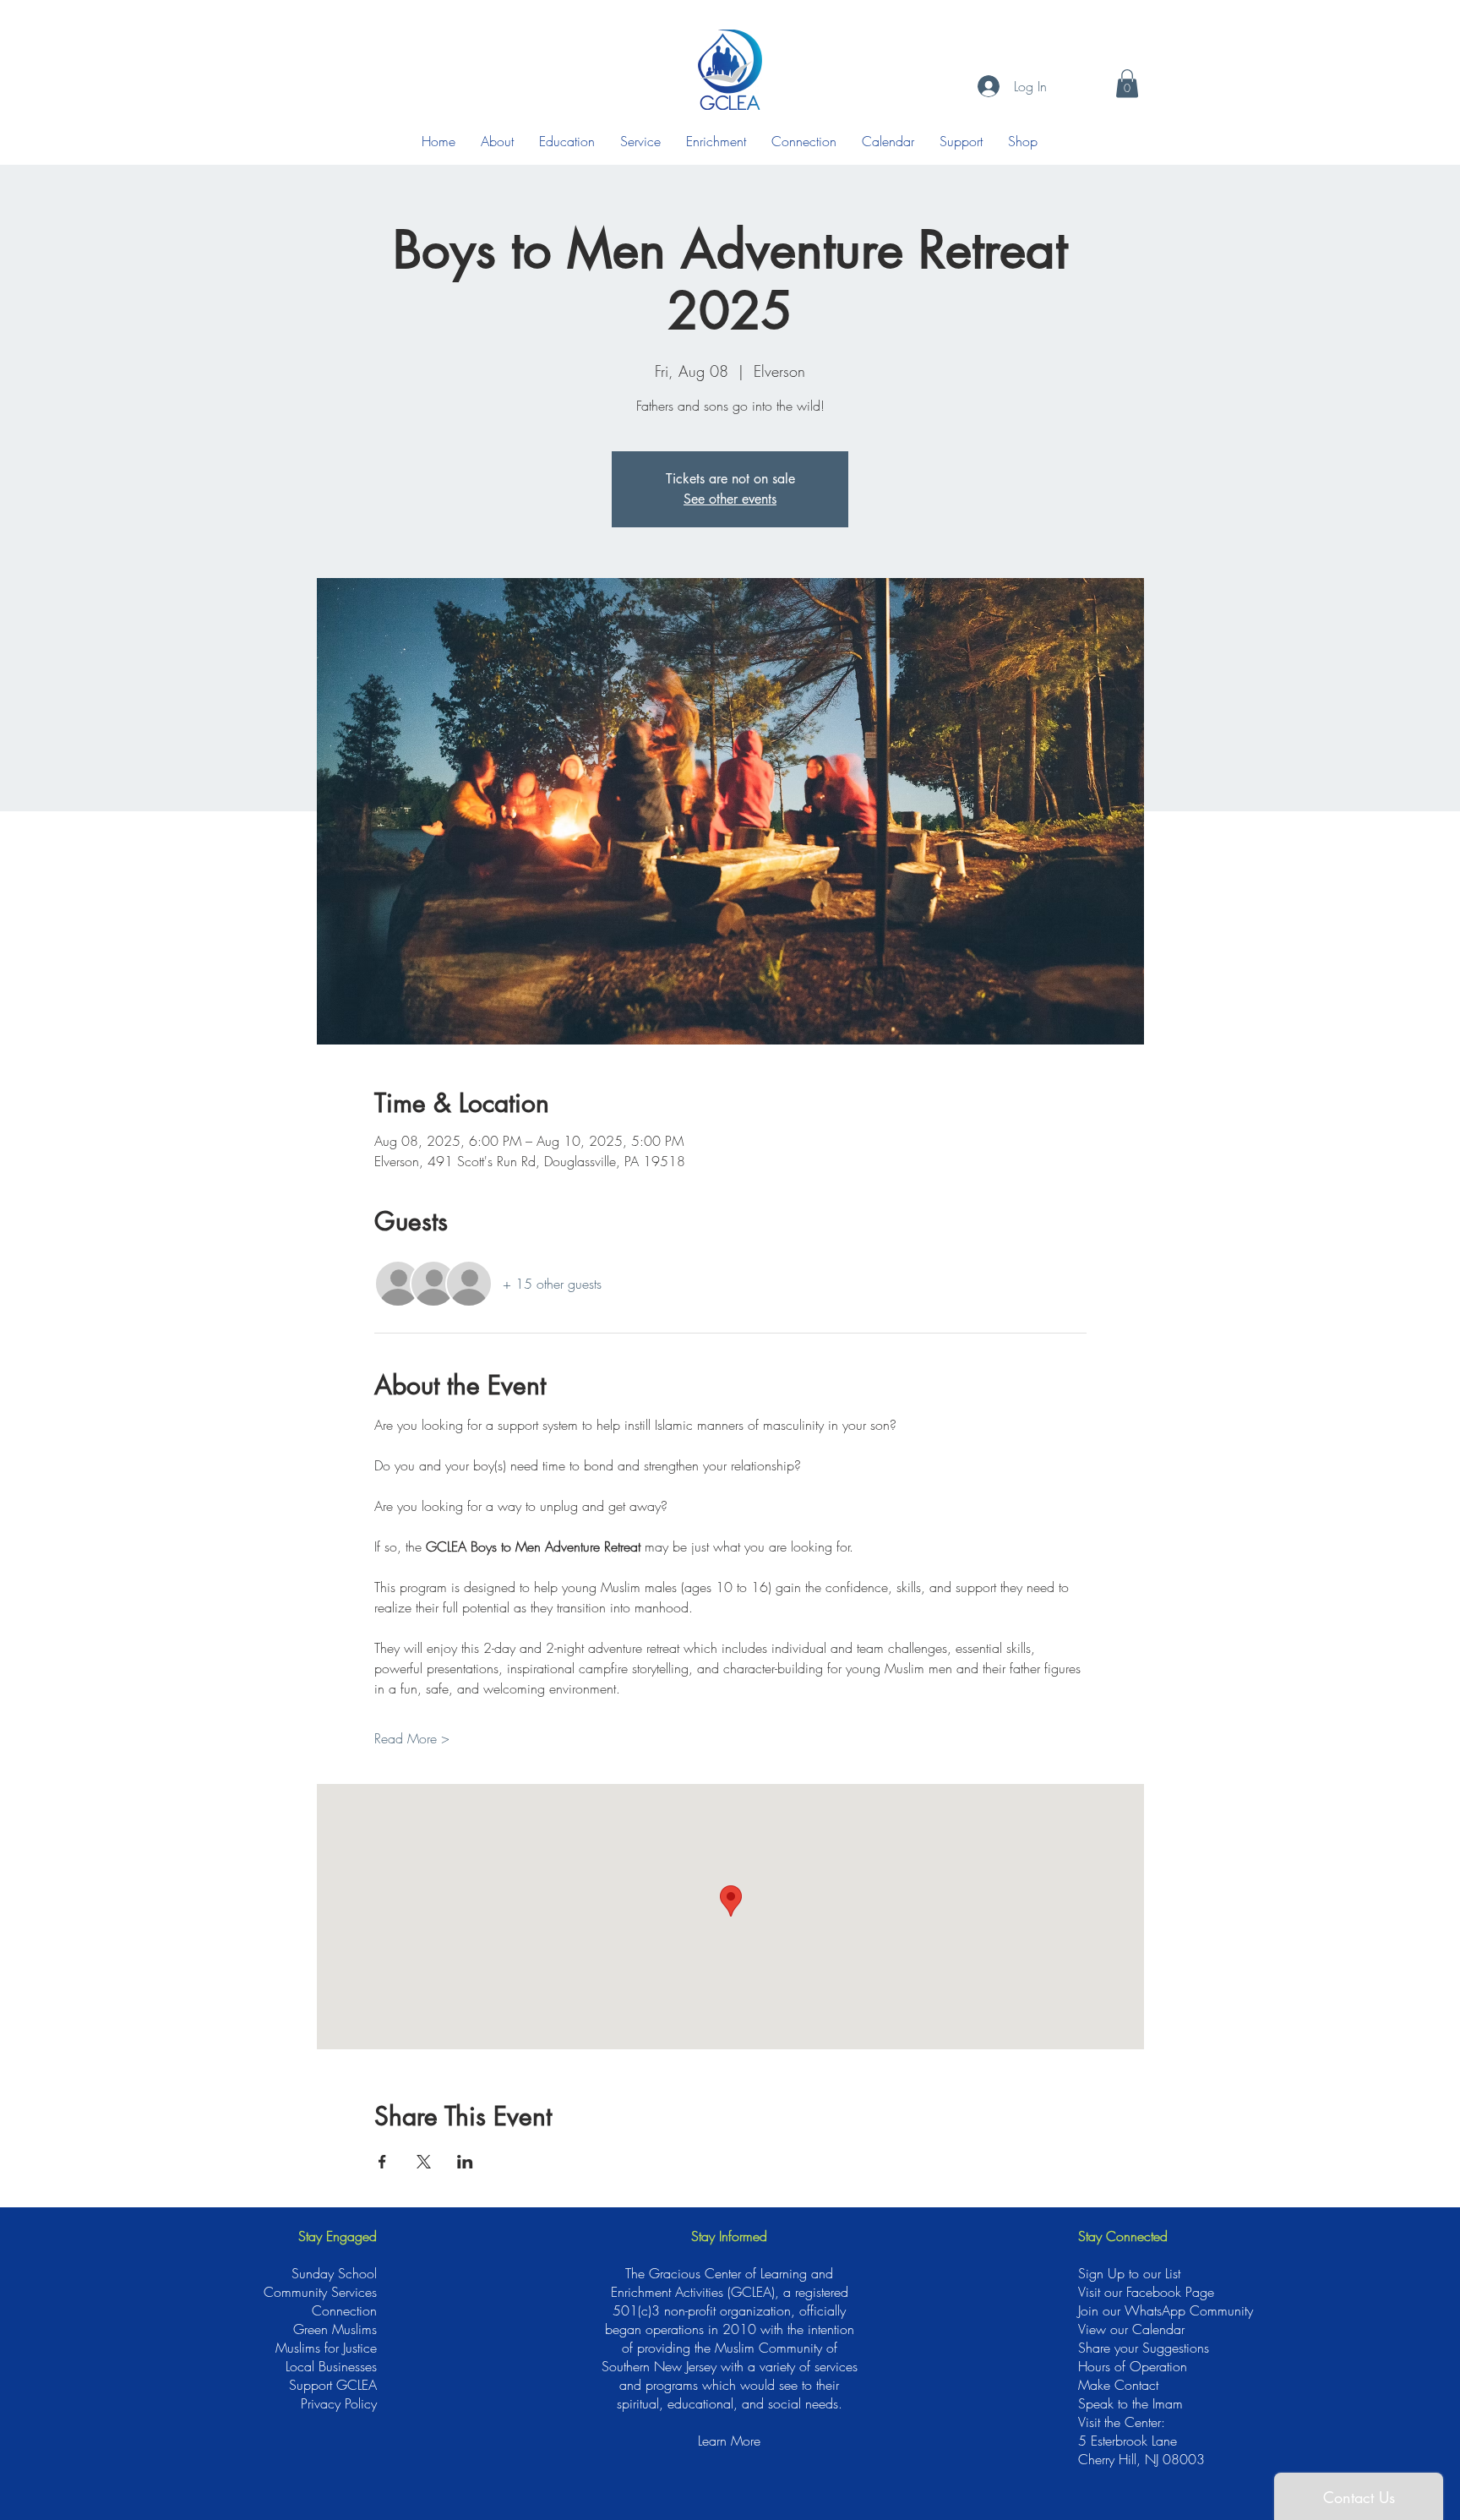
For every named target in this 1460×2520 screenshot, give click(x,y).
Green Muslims (335, 2329)
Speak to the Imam (1130, 2403)
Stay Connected (1123, 2236)
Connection (344, 2310)
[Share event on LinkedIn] (465, 2162)
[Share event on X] (424, 2162)
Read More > (412, 1738)
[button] (1127, 83)
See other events (730, 499)
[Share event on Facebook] (382, 2162)
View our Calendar (1131, 2329)
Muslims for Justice (326, 2348)
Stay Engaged (338, 2236)
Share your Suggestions (1144, 2348)
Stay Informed (729, 2236)
